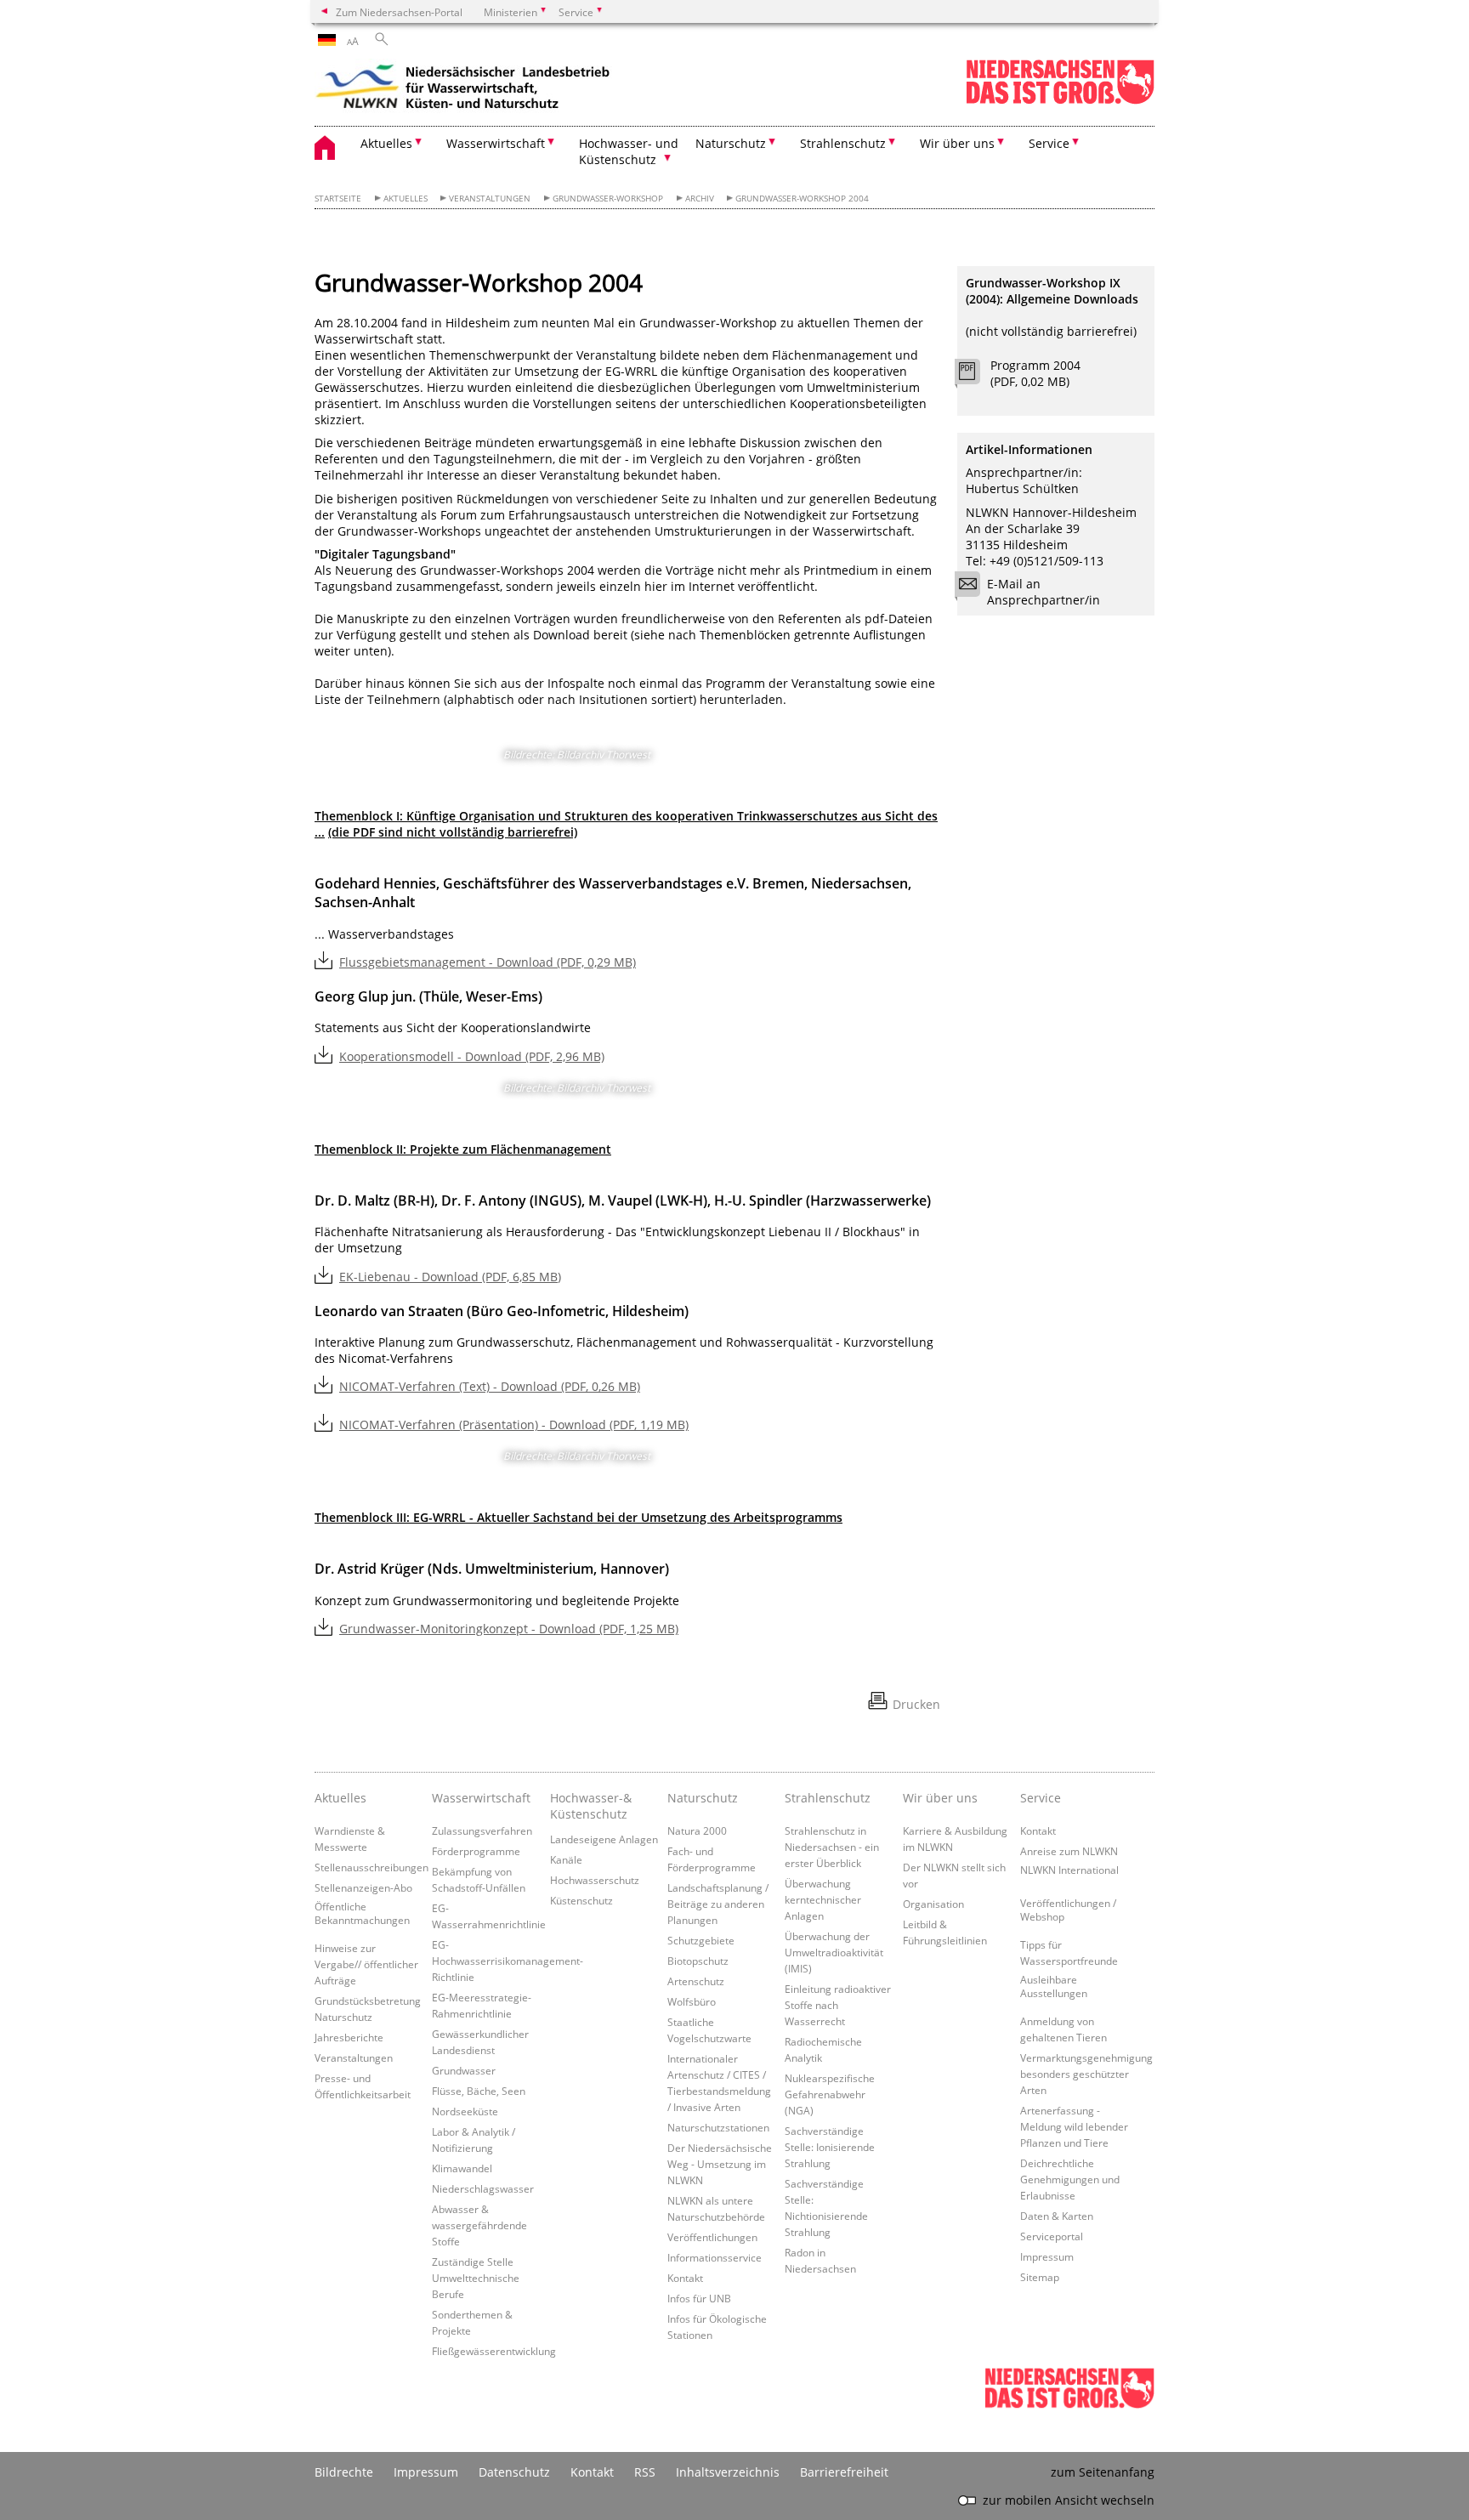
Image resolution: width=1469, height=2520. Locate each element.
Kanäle (566, 1859)
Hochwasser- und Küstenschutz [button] (629, 151)
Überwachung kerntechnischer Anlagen (823, 1899)
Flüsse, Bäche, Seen (479, 2091)
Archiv (700, 199)
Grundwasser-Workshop (608, 199)
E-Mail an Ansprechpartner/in (1044, 592)
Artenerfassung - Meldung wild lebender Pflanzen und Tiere (1074, 2126)
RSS (645, 2472)
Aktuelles (406, 199)
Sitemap (1040, 2277)
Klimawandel (462, 2168)
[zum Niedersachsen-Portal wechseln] (1060, 101)
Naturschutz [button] (731, 143)
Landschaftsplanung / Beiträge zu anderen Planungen (718, 1904)
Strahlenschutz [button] (843, 143)
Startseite (338, 199)
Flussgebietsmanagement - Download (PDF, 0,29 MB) (488, 962)
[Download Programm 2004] (976, 376)
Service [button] (1049, 143)
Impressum (1047, 2256)
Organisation (933, 1904)
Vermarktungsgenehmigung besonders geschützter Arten (1086, 2074)
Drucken (916, 1704)
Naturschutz (703, 1798)
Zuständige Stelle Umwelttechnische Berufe (476, 2278)
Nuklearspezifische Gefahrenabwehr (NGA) (830, 2094)
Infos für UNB (699, 2298)
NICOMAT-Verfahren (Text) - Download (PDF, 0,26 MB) (490, 1386)
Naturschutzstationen (718, 2127)
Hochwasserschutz (595, 1880)
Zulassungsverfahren (482, 1830)
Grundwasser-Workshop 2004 (802, 199)
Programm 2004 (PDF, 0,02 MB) (1035, 373)
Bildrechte (344, 2472)
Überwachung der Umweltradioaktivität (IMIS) (834, 1952)
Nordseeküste (465, 2111)
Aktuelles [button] (386, 143)
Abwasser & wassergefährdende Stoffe (479, 2225)
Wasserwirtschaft (481, 1798)
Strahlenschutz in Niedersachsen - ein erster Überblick (832, 1847)
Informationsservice (715, 2257)
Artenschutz (696, 1981)
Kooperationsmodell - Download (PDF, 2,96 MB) (472, 1056)
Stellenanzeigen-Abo (363, 1887)
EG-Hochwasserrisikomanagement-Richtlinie (508, 1961)
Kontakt (685, 2278)
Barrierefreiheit (844, 2472)
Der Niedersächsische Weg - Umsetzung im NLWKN (720, 2164)
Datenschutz (514, 2472)
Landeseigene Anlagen (604, 1839)
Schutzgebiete (701, 1940)
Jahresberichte (349, 2037)
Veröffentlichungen (712, 2237)
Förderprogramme (476, 1851)
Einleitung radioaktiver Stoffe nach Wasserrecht (838, 2005)
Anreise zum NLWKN (1069, 1851)
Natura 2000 (697, 1830)
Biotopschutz (698, 1961)
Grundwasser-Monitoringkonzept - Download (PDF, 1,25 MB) (509, 1629)
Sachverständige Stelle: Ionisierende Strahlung (830, 2147)
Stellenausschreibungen (372, 1867)
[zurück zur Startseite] (463, 89)
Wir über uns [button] (957, 143)
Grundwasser (464, 2070)
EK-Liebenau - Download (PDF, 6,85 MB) (450, 1277)
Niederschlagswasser (483, 2188)
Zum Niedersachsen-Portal (399, 12)
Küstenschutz (581, 1900)
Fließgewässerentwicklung (494, 2351)
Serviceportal (1052, 2236)
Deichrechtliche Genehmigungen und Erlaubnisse (1070, 2179)
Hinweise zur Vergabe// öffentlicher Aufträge (366, 1964)
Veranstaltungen (490, 199)
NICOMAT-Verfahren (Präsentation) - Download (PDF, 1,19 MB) (514, 1425)
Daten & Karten (1057, 2216)
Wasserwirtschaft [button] (496, 143)
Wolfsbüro (692, 2001)
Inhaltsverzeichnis (728, 2472)
